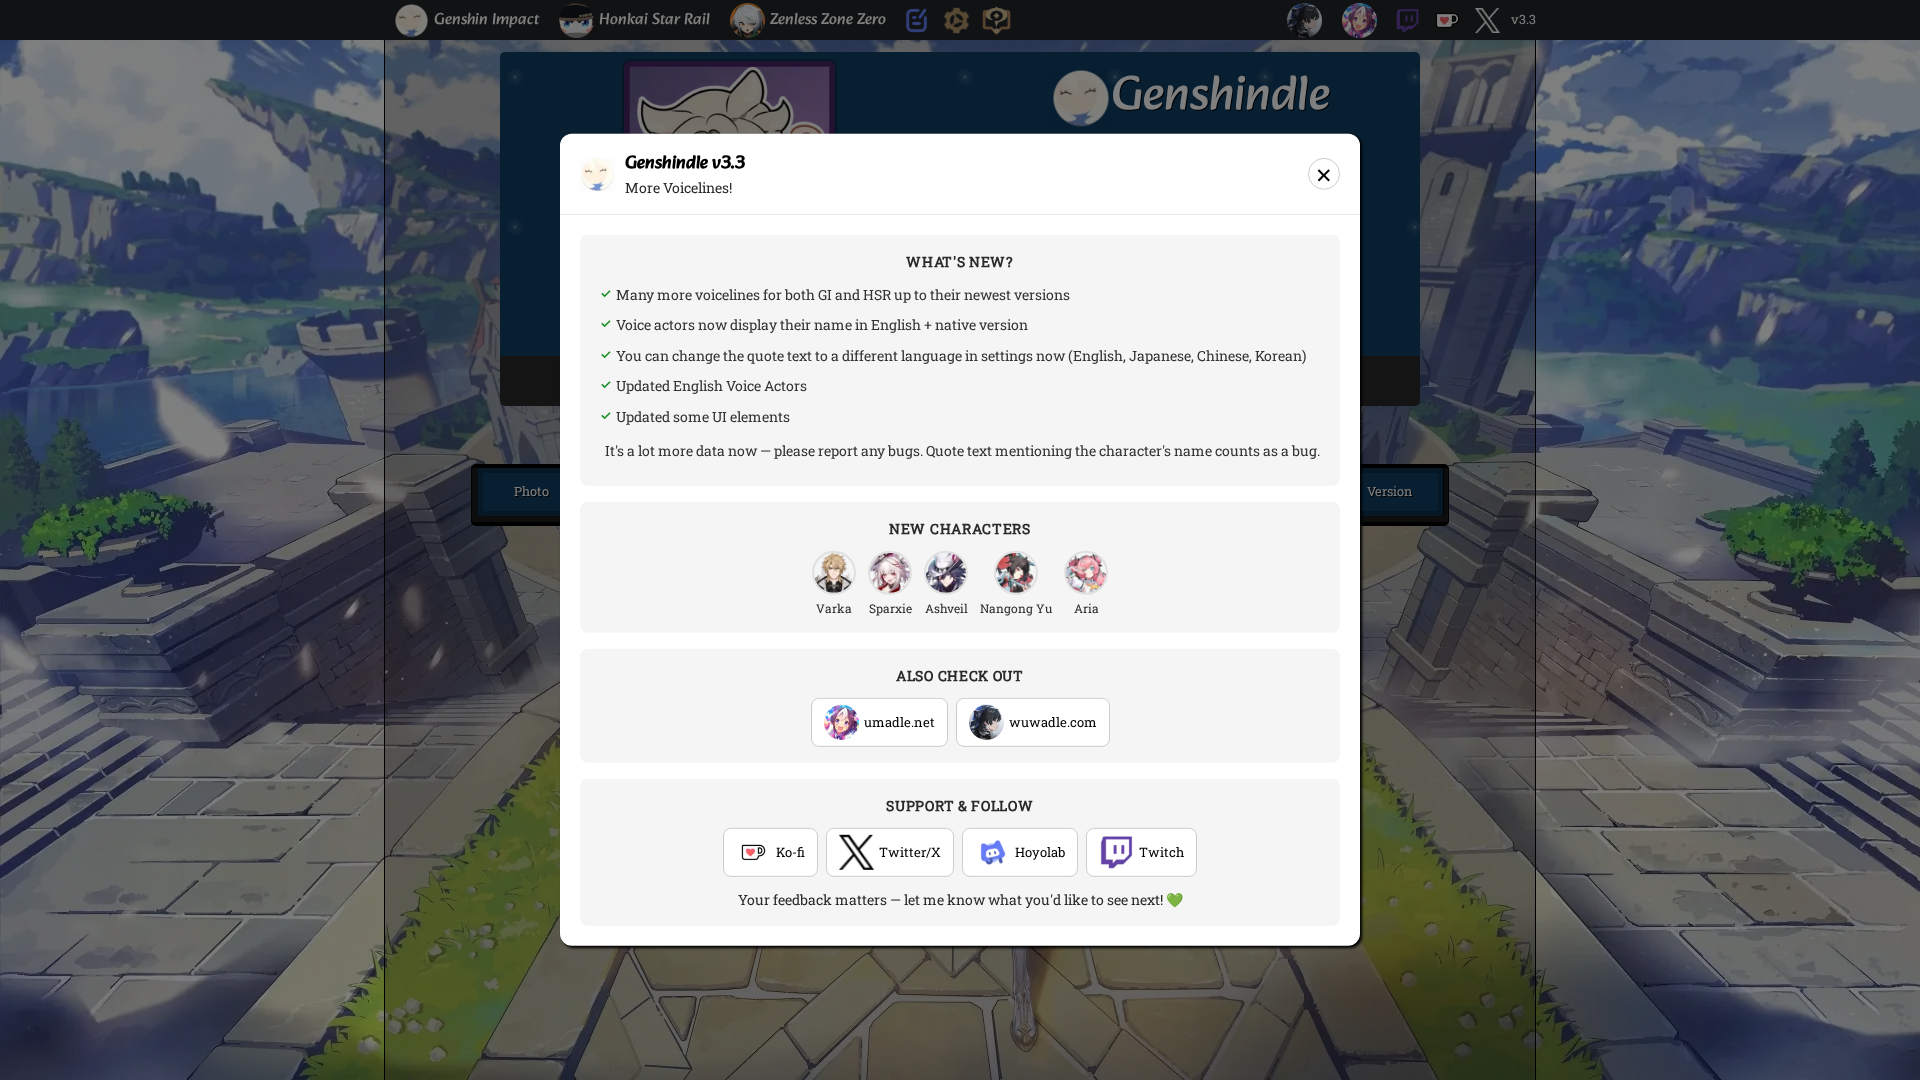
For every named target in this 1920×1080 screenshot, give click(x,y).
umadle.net (899, 722)
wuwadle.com (1053, 722)
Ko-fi (790, 852)
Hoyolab (1040, 852)
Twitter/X (910, 852)
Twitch (1161, 852)
